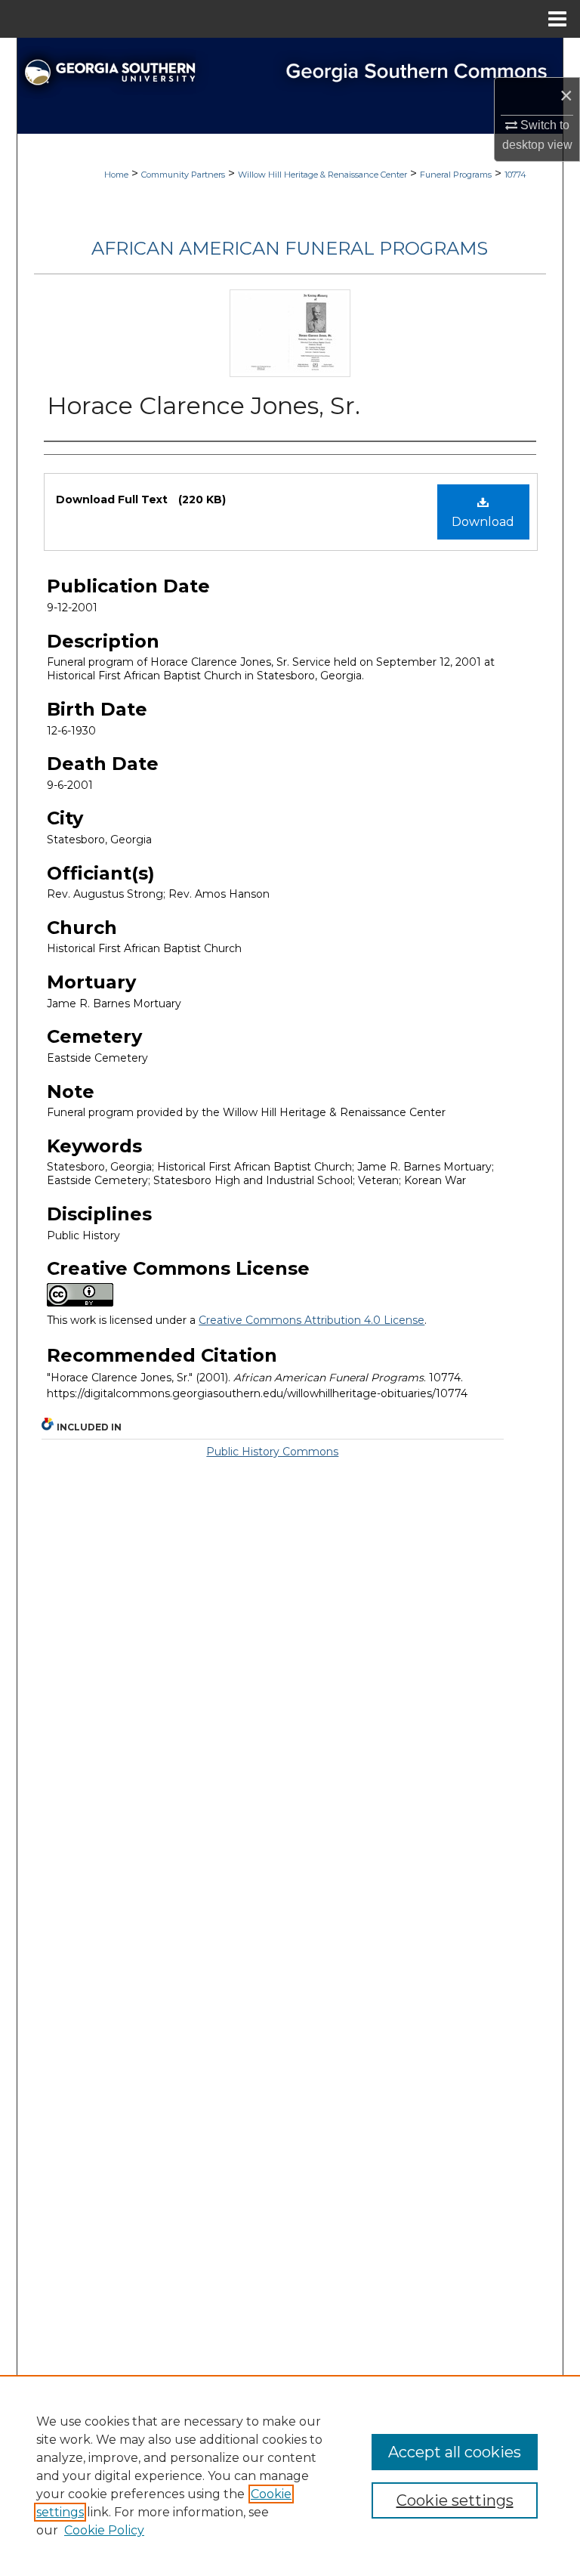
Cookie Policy (104, 2530)
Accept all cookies (455, 2452)
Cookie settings (455, 2500)
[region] (290, 2475)
